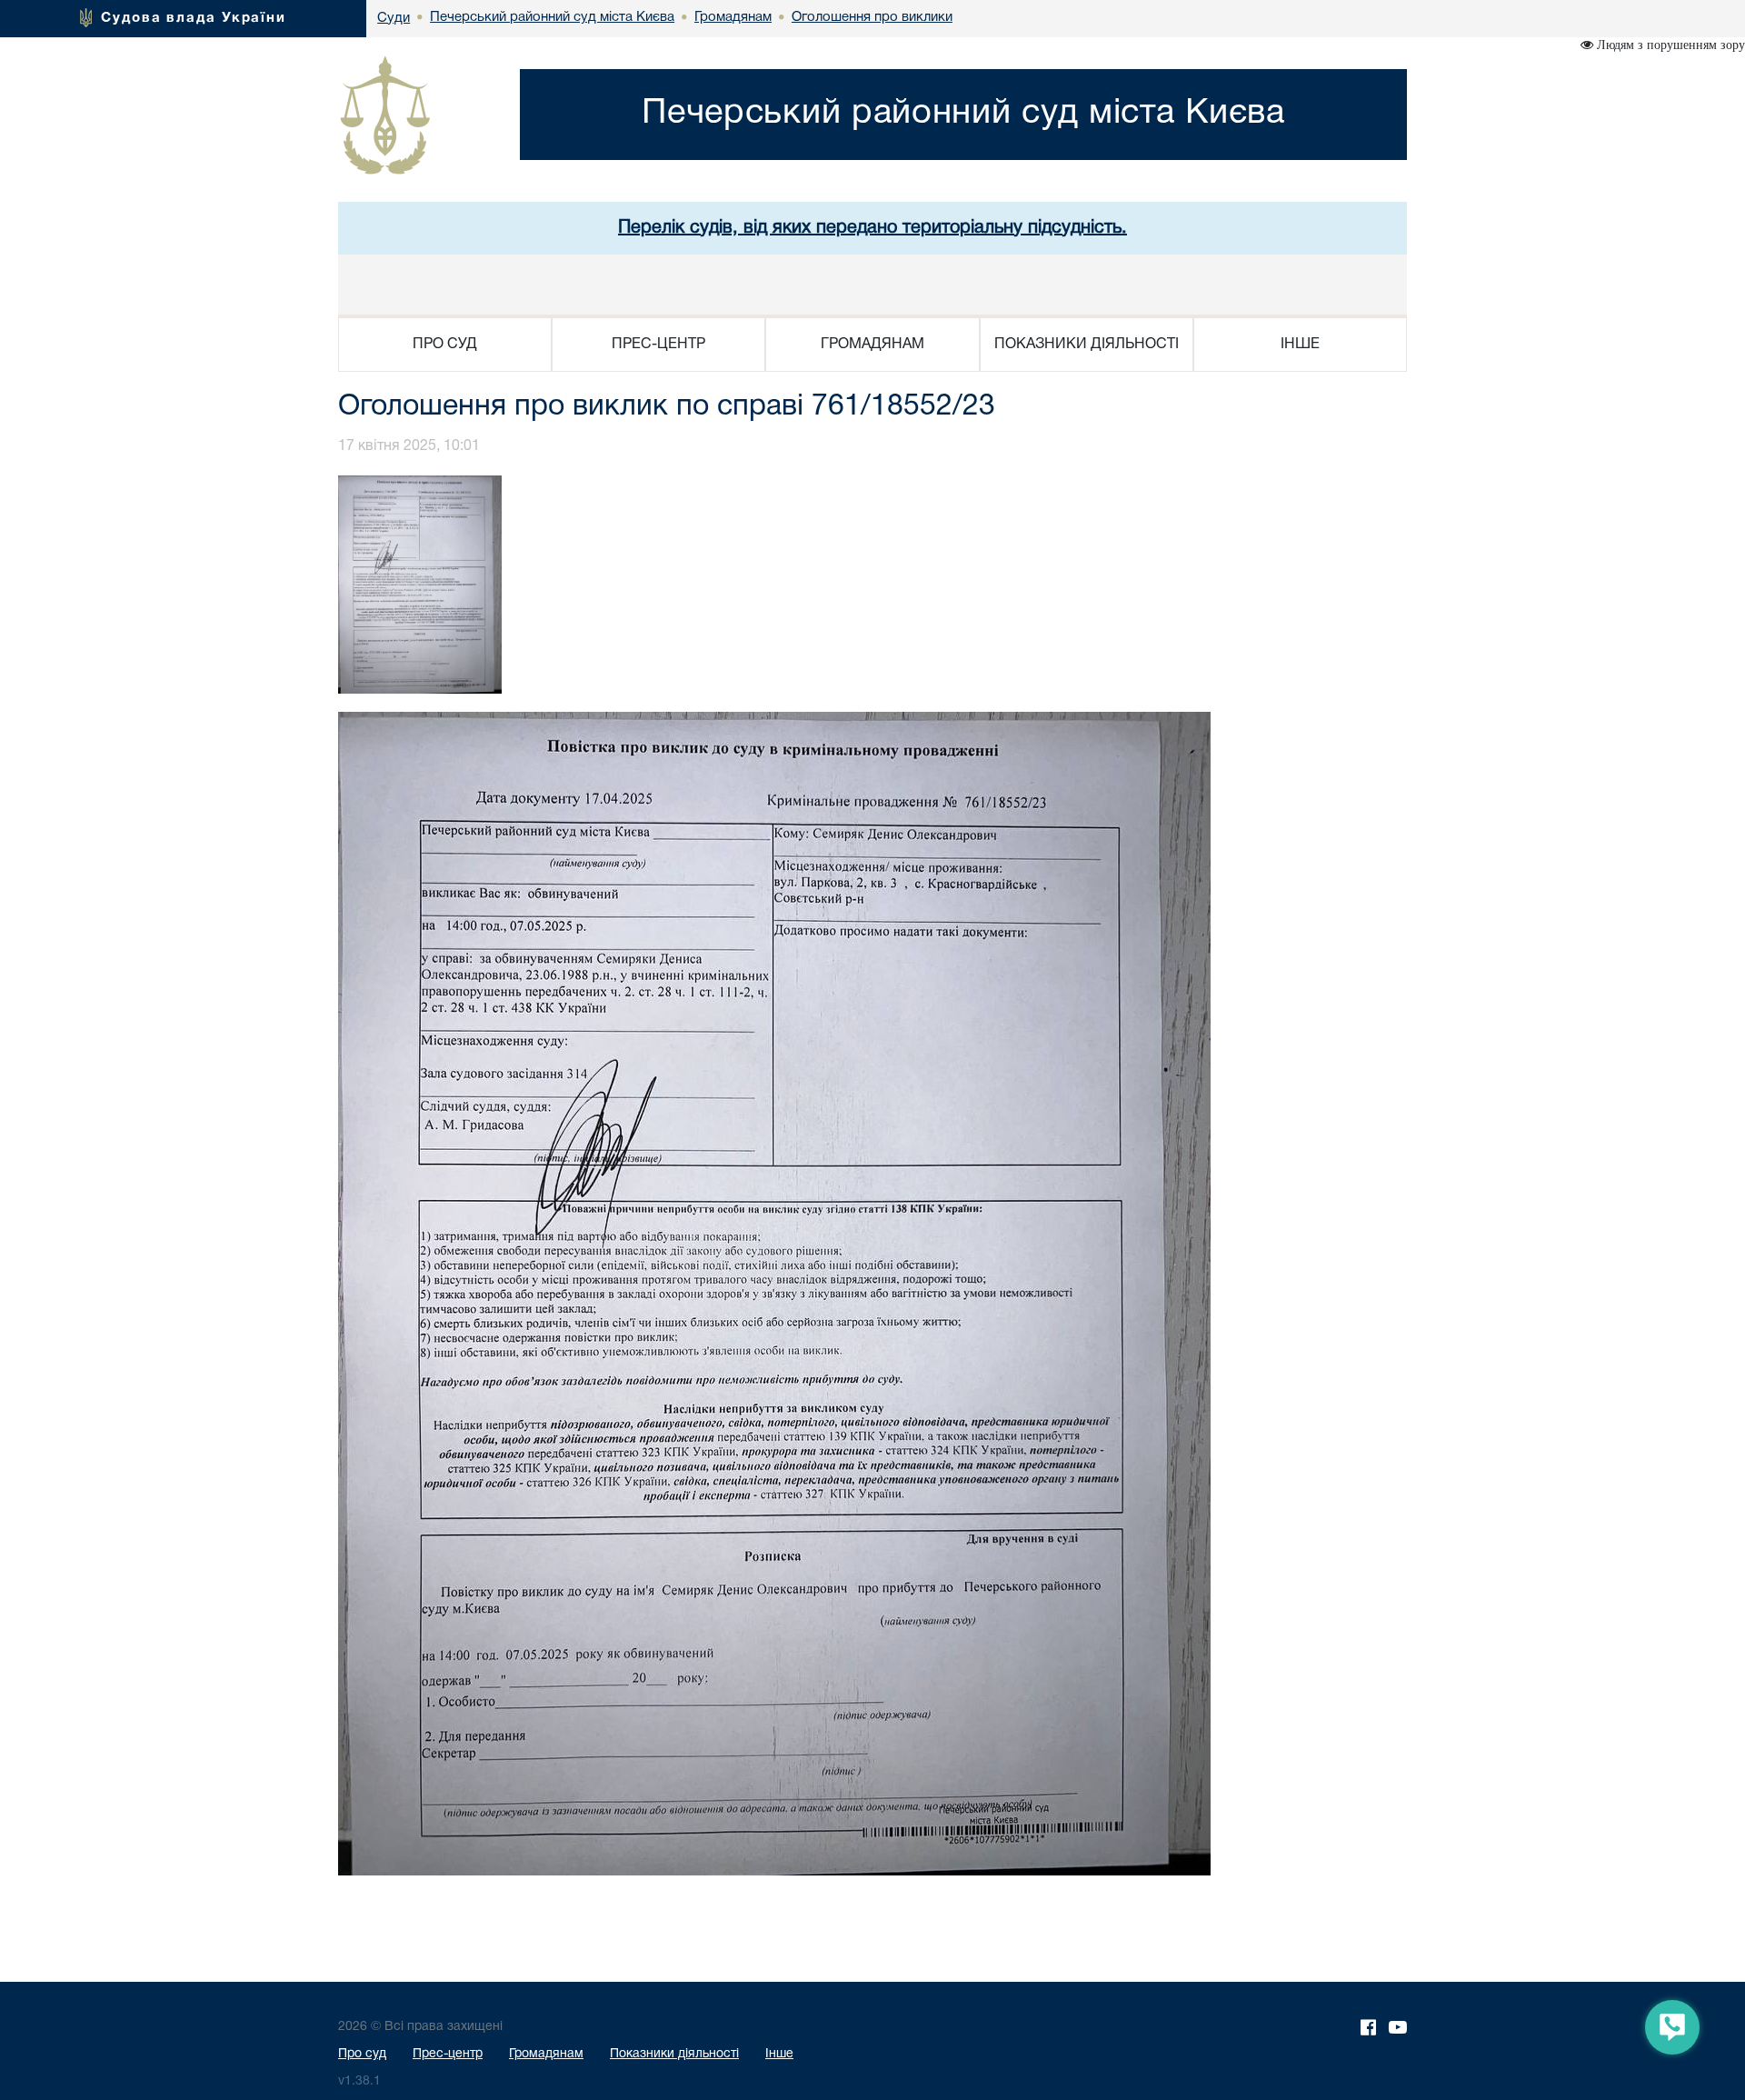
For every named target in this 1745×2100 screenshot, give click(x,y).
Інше (779, 2054)
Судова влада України (194, 18)
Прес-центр (448, 2054)
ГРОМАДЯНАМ (872, 345)
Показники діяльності (674, 2054)
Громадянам (546, 2054)
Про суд (362, 2054)
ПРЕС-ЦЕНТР (658, 345)
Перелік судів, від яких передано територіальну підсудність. (872, 228)
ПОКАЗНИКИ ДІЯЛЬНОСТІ (1087, 345)
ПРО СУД (445, 345)
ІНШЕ (1300, 345)
